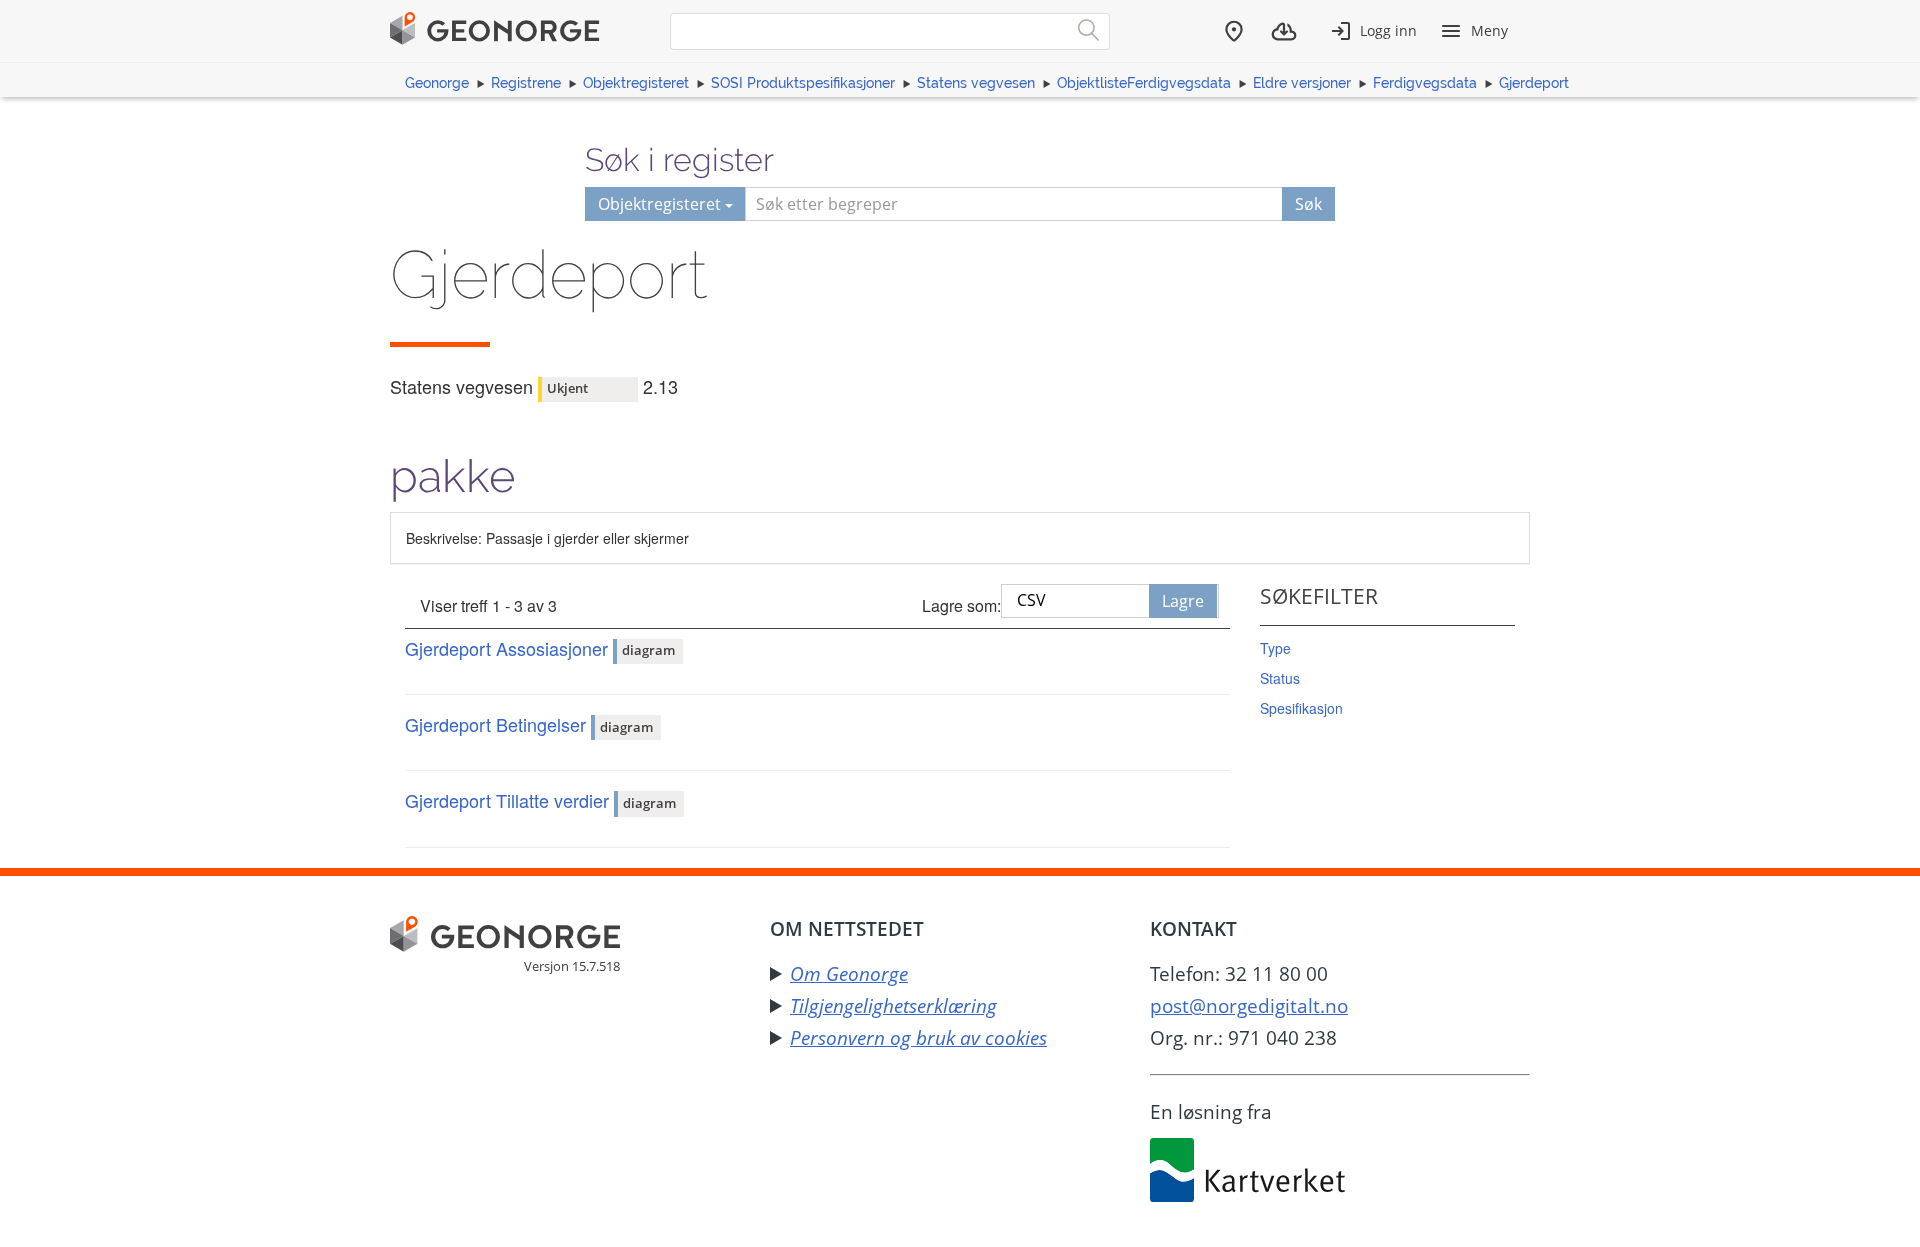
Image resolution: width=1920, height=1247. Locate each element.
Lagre (1183, 601)
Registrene (526, 83)
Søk (1308, 204)
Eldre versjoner (1302, 83)
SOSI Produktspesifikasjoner (803, 83)
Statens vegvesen (976, 83)
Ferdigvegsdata (1425, 83)
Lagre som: (961, 605)
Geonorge (437, 83)
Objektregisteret (636, 83)
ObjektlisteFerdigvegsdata (1144, 83)
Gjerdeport (1534, 83)
